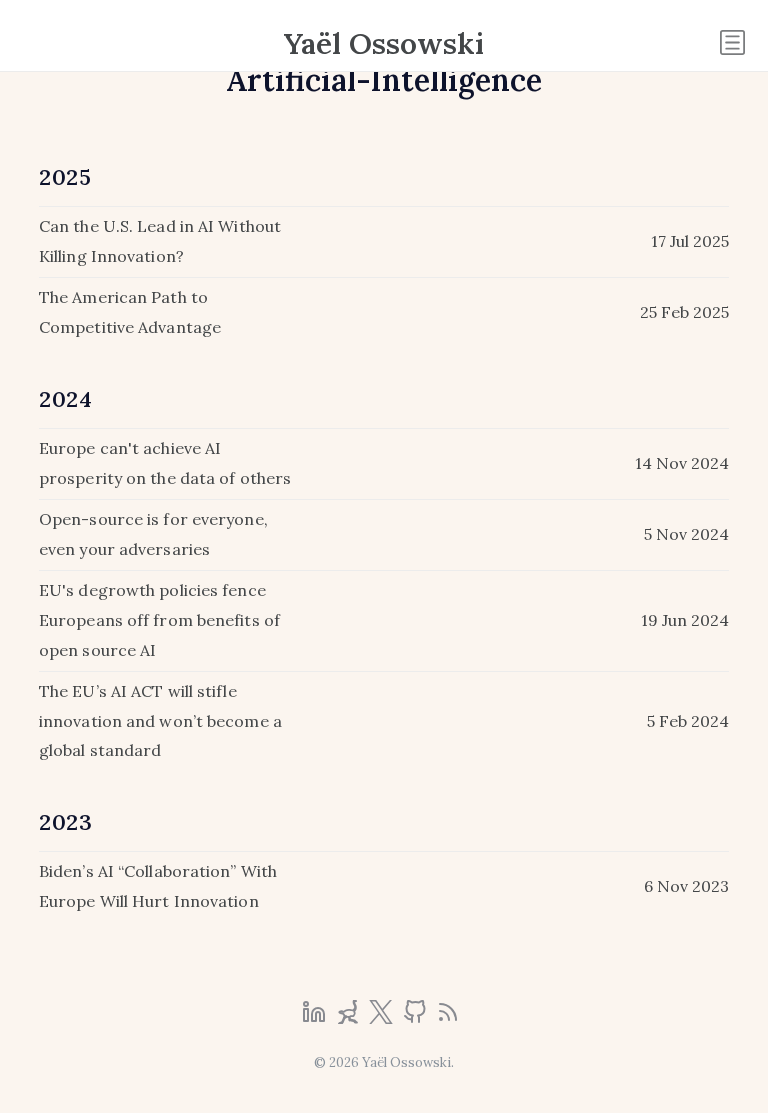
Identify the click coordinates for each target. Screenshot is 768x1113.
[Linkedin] (316, 1018)
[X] (383, 1018)
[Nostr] (350, 1018)
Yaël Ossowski (384, 43)
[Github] (417, 1018)
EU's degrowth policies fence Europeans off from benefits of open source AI (159, 619)
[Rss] (448, 1018)
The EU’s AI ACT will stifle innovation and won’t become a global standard (160, 720)
